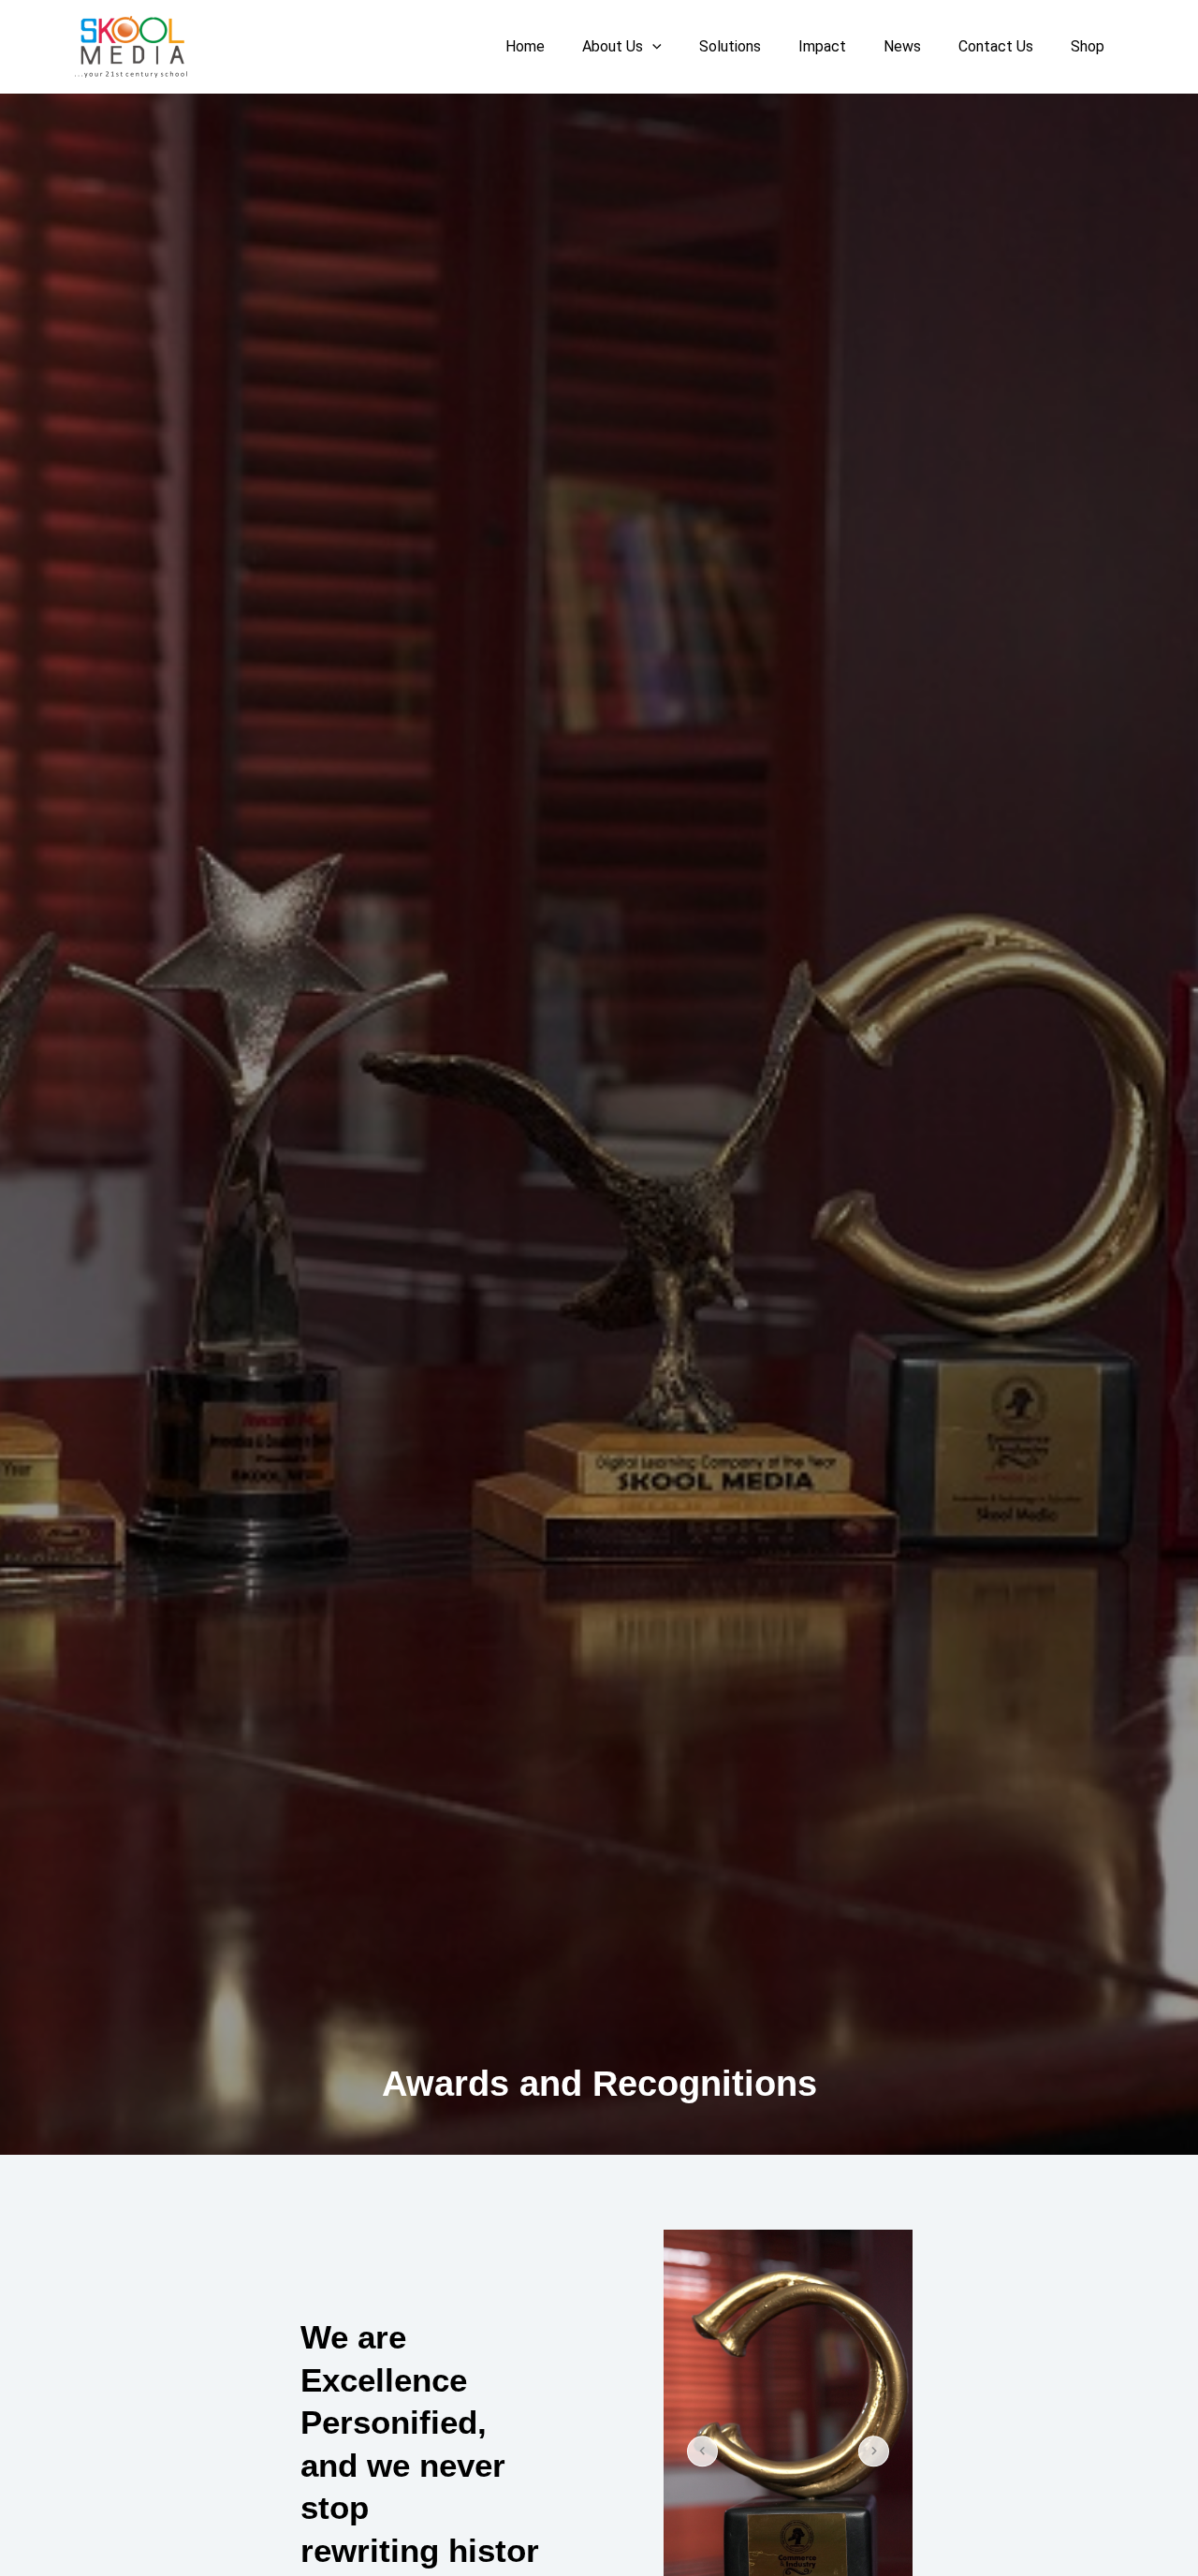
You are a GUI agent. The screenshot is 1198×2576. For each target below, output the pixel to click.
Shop (1088, 46)
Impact (822, 46)
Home (525, 46)
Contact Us (996, 46)
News (902, 46)
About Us (613, 46)
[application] (652, 47)
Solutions (730, 46)
